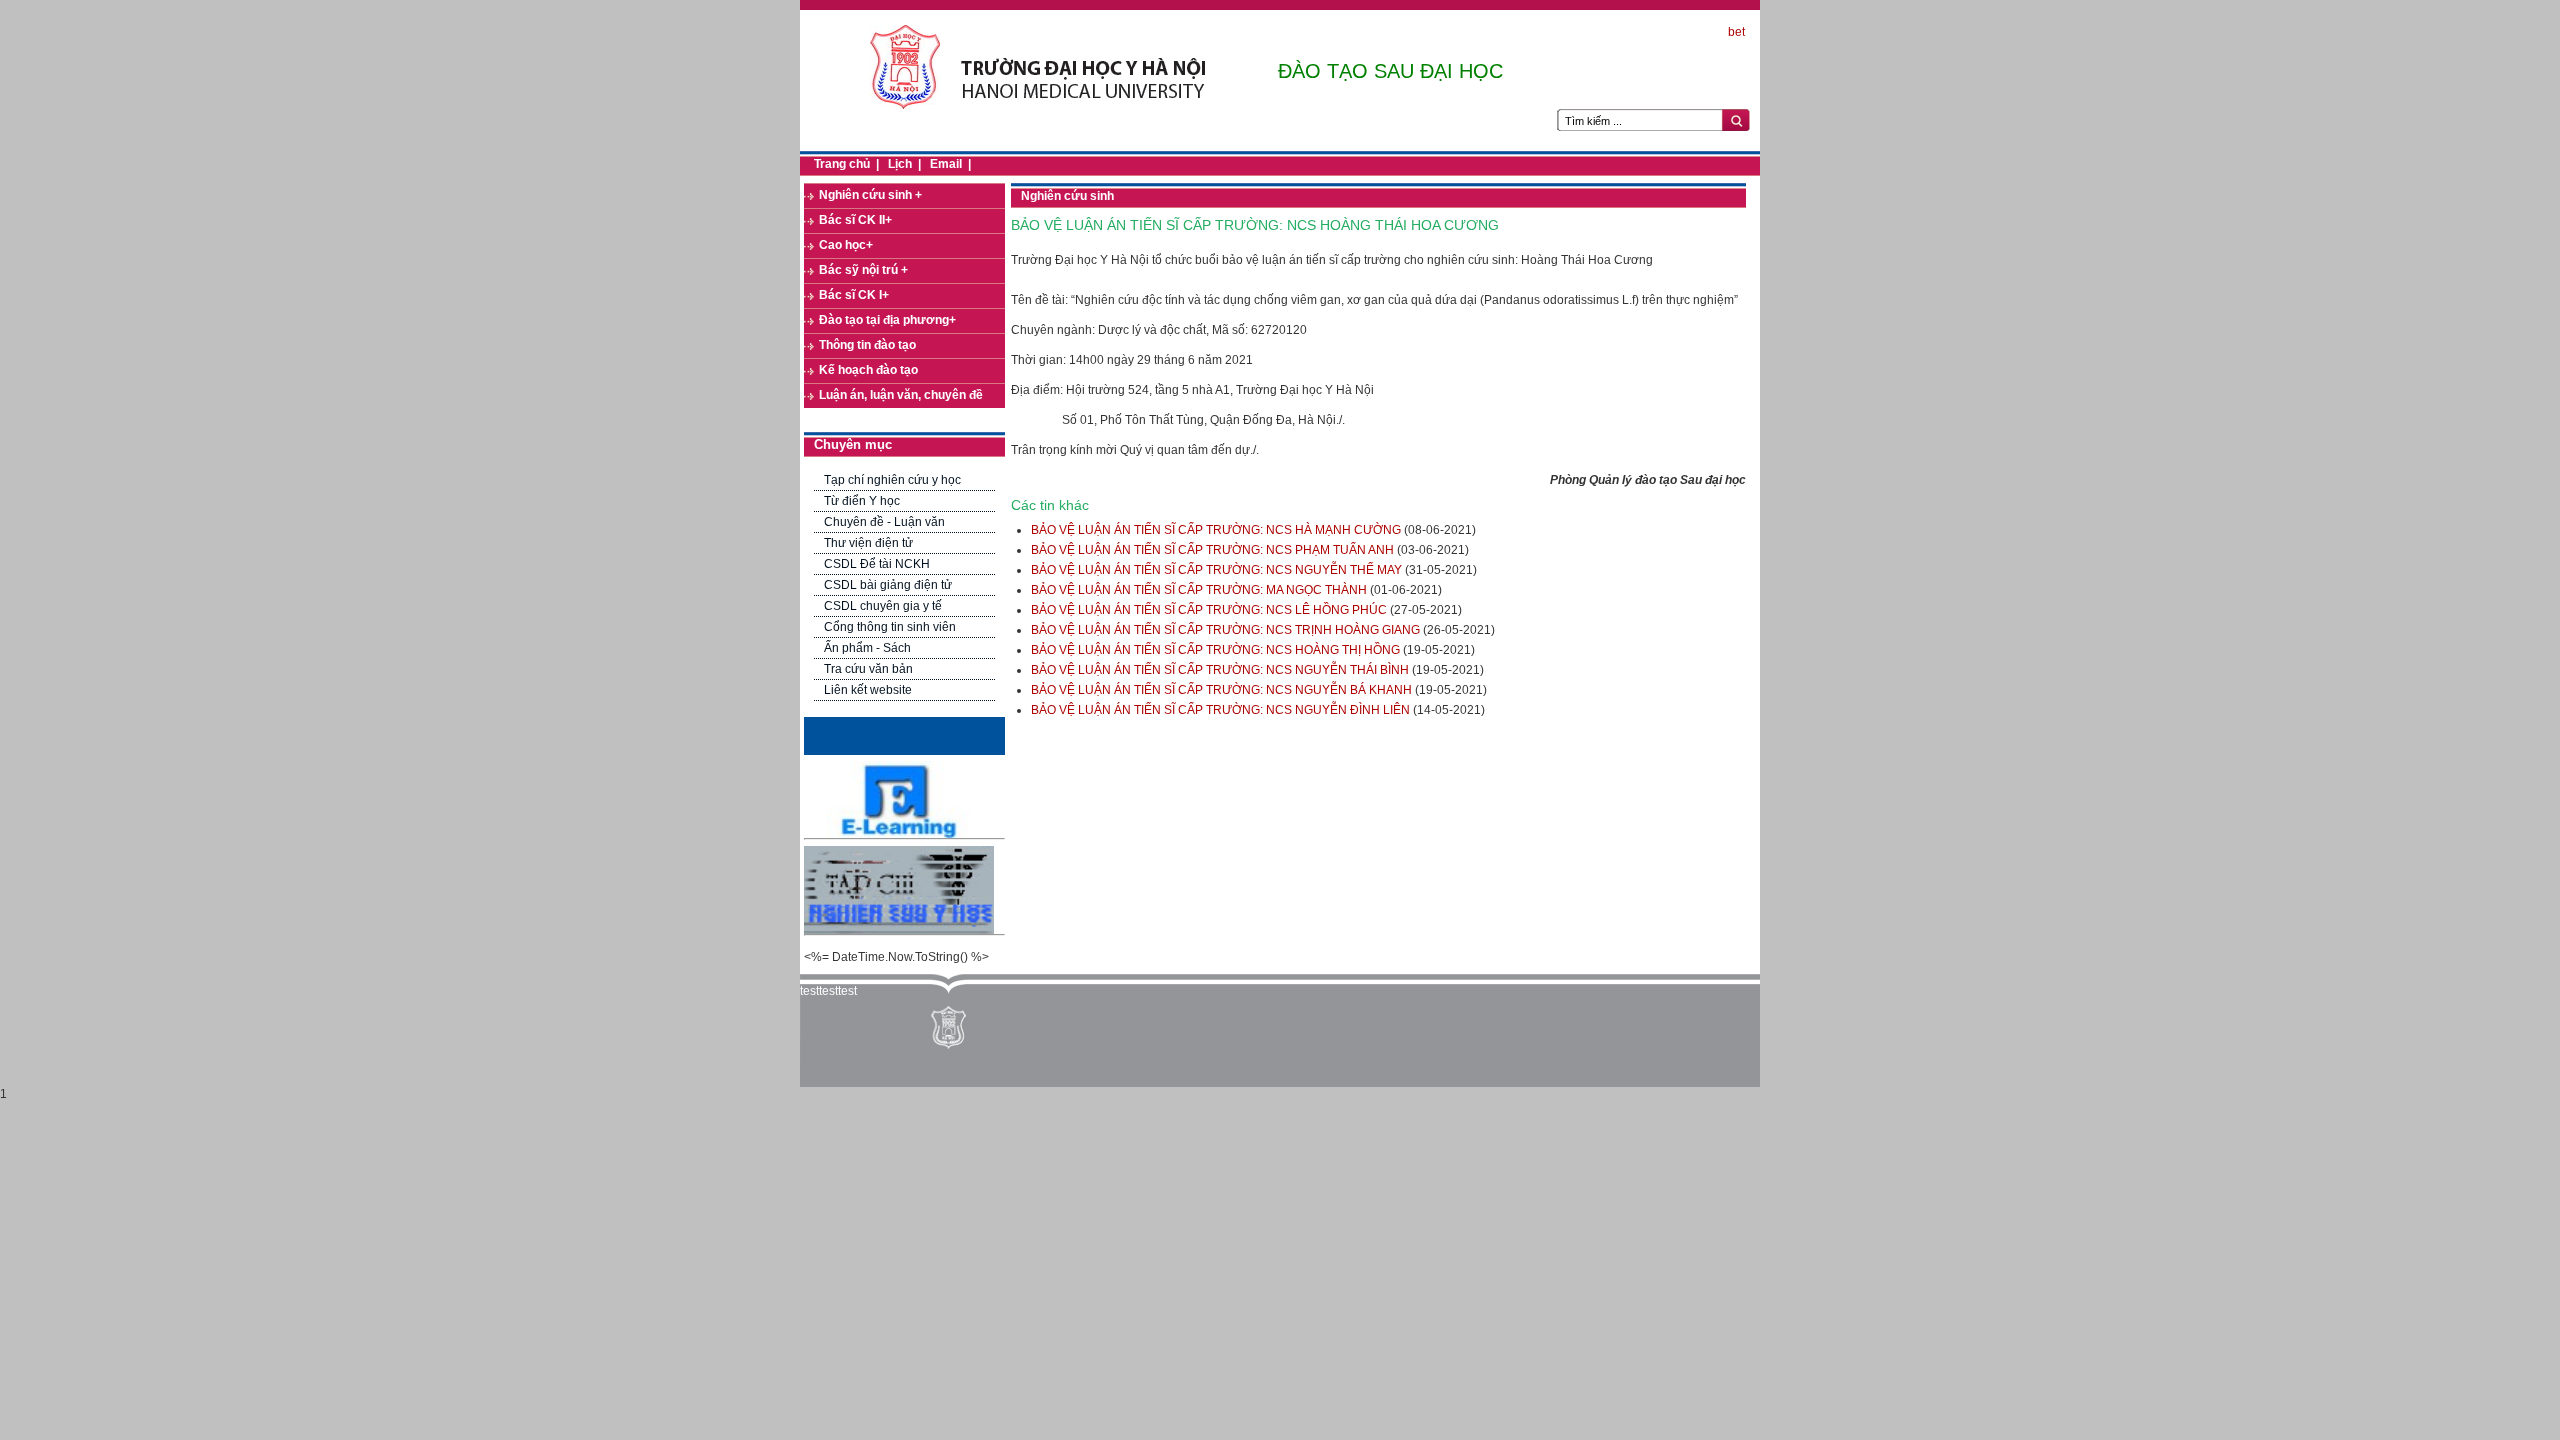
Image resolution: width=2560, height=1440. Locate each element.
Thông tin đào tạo (867, 345)
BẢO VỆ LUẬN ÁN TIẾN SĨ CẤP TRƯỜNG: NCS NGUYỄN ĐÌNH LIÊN (1220, 710)
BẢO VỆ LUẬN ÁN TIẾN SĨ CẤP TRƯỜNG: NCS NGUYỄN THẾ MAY (1216, 570)
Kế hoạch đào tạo (868, 370)
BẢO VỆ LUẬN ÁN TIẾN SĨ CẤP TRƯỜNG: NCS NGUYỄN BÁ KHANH (1221, 690)
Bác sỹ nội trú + (863, 270)
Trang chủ (842, 164)
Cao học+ (846, 245)
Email (946, 164)
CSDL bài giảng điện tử (888, 585)
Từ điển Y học (862, 501)
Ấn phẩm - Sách (867, 648)
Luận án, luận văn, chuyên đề (901, 395)
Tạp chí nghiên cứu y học (892, 480)
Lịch (900, 164)
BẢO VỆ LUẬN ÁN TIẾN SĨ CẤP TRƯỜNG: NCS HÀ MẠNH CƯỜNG (1216, 530)
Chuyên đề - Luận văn (884, 522)
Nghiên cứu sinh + (870, 195)
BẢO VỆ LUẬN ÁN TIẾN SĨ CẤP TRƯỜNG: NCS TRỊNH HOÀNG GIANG (1225, 630)
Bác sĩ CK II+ (855, 220)
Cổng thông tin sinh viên (890, 627)
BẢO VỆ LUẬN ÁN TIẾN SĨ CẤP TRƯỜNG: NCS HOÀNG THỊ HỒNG (1215, 650)
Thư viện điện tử (868, 543)
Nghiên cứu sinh (1067, 196)
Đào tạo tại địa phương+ (887, 320)
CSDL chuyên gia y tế (883, 606)
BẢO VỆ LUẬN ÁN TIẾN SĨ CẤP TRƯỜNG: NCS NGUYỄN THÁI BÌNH (1220, 670)
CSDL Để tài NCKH (877, 564)
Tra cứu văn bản (868, 669)
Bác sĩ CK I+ (854, 295)
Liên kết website (868, 690)
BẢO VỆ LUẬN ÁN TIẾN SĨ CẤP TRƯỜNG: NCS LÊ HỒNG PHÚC (1209, 610)
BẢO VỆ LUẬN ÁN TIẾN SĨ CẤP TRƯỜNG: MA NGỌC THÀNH (1199, 590)
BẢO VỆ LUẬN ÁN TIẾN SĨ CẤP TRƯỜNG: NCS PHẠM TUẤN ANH (1212, 550)
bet (1736, 32)
